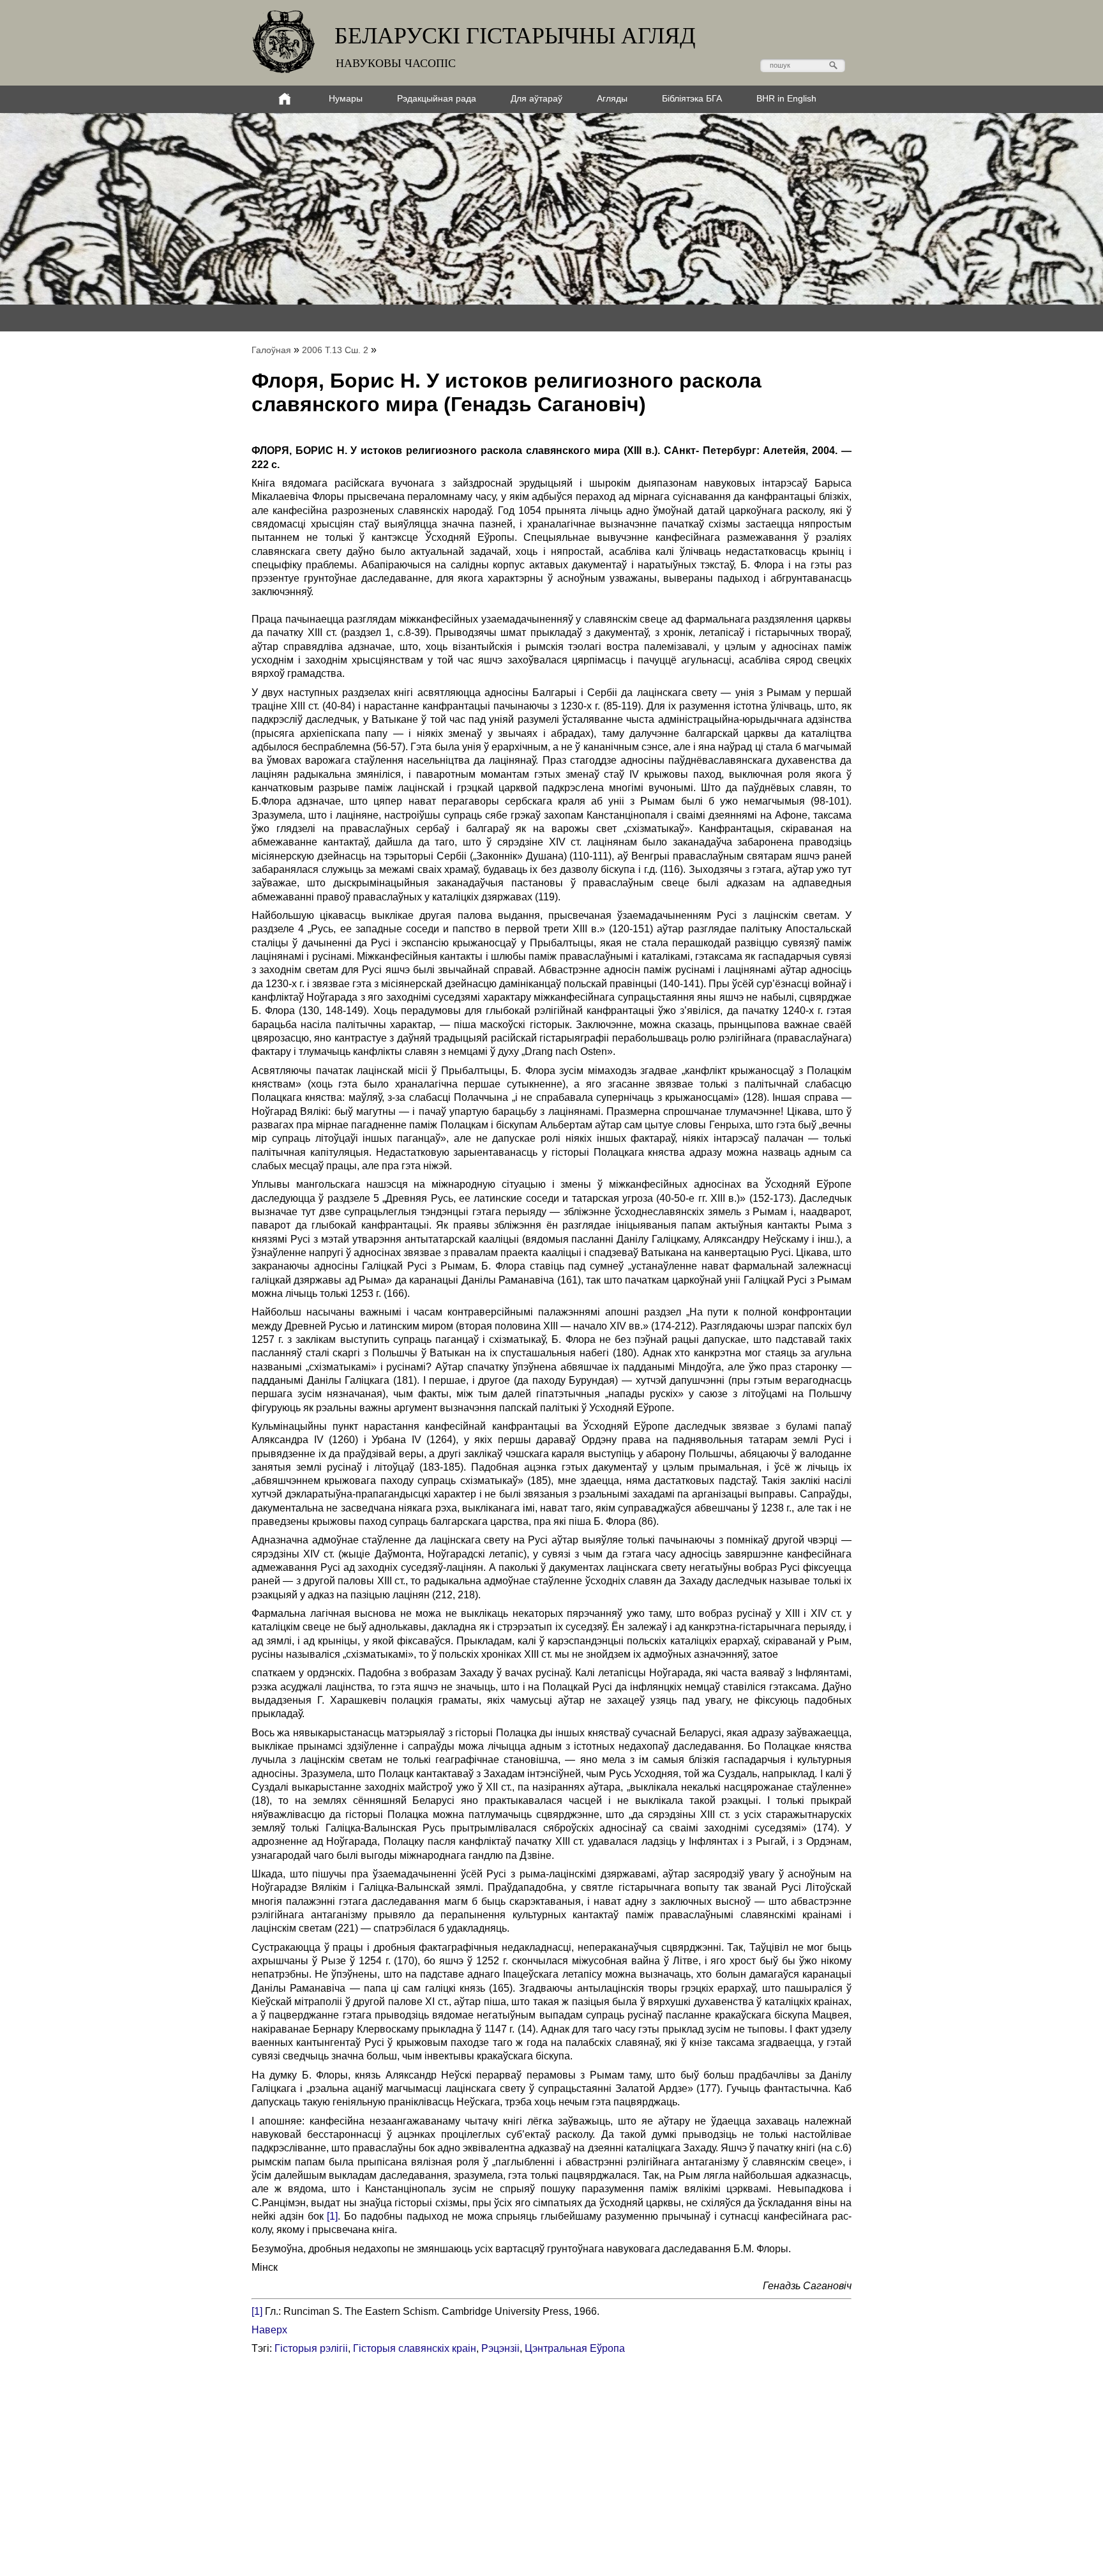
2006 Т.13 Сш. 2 (335, 350)
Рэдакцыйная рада (437, 98)
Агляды (612, 98)
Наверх (269, 2330)
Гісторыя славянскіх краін (415, 2348)
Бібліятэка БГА (692, 98)
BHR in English (786, 98)
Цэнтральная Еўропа (575, 2348)
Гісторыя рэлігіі (311, 2348)
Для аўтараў (536, 98)
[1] (332, 2216)
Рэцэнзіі (500, 2348)
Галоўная (271, 350)
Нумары (346, 98)
